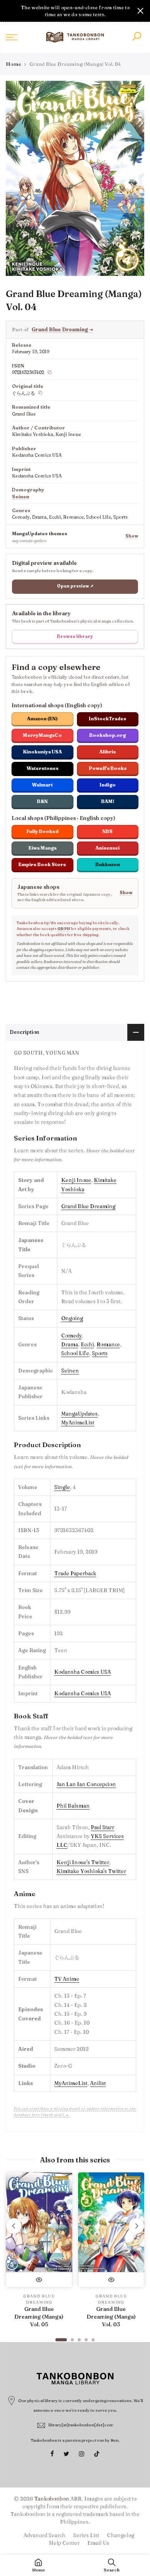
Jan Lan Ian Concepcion (86, 1784)
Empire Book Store (42, 864)
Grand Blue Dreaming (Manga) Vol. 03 (111, 2317)
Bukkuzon (108, 864)
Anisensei (107, 848)
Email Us (98, 2543)
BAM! (108, 801)
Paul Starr (102, 1827)
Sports (100, 1353)
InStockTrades (107, 719)
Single (62, 1487)
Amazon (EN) (42, 719)
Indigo (108, 785)
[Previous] (14, 2226)
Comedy (71, 1336)
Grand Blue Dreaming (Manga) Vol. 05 (39, 2317)
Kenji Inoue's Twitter (83, 1862)
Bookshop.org (107, 735)
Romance (108, 1344)
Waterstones (42, 768)
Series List (86, 2535)
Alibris (107, 752)
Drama (70, 1344)
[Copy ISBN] (50, 372)
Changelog (121, 2535)
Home (13, 64)
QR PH (64, 929)
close (10, 11)
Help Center (64, 2543)
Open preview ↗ (75, 586)
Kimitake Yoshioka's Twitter (91, 1871)
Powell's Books (108, 768)
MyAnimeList (78, 1422)
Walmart (42, 785)
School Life (75, 1353)
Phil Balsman (73, 1806)
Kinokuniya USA (42, 752)
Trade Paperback (75, 1573)
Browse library (75, 636)
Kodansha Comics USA (82, 1672)
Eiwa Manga (42, 848)
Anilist (98, 2083)
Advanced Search (44, 2535)
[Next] (137, 2226)
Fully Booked (42, 831)
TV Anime (67, 1979)
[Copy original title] (40, 393)
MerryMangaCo (42, 735)
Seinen (21, 497)
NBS (107, 831)
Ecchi (87, 1344)
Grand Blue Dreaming (62, 329)
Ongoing (72, 1318)
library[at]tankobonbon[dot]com (81, 2425)
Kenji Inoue (76, 1180)
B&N (42, 801)
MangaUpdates (79, 1414)
